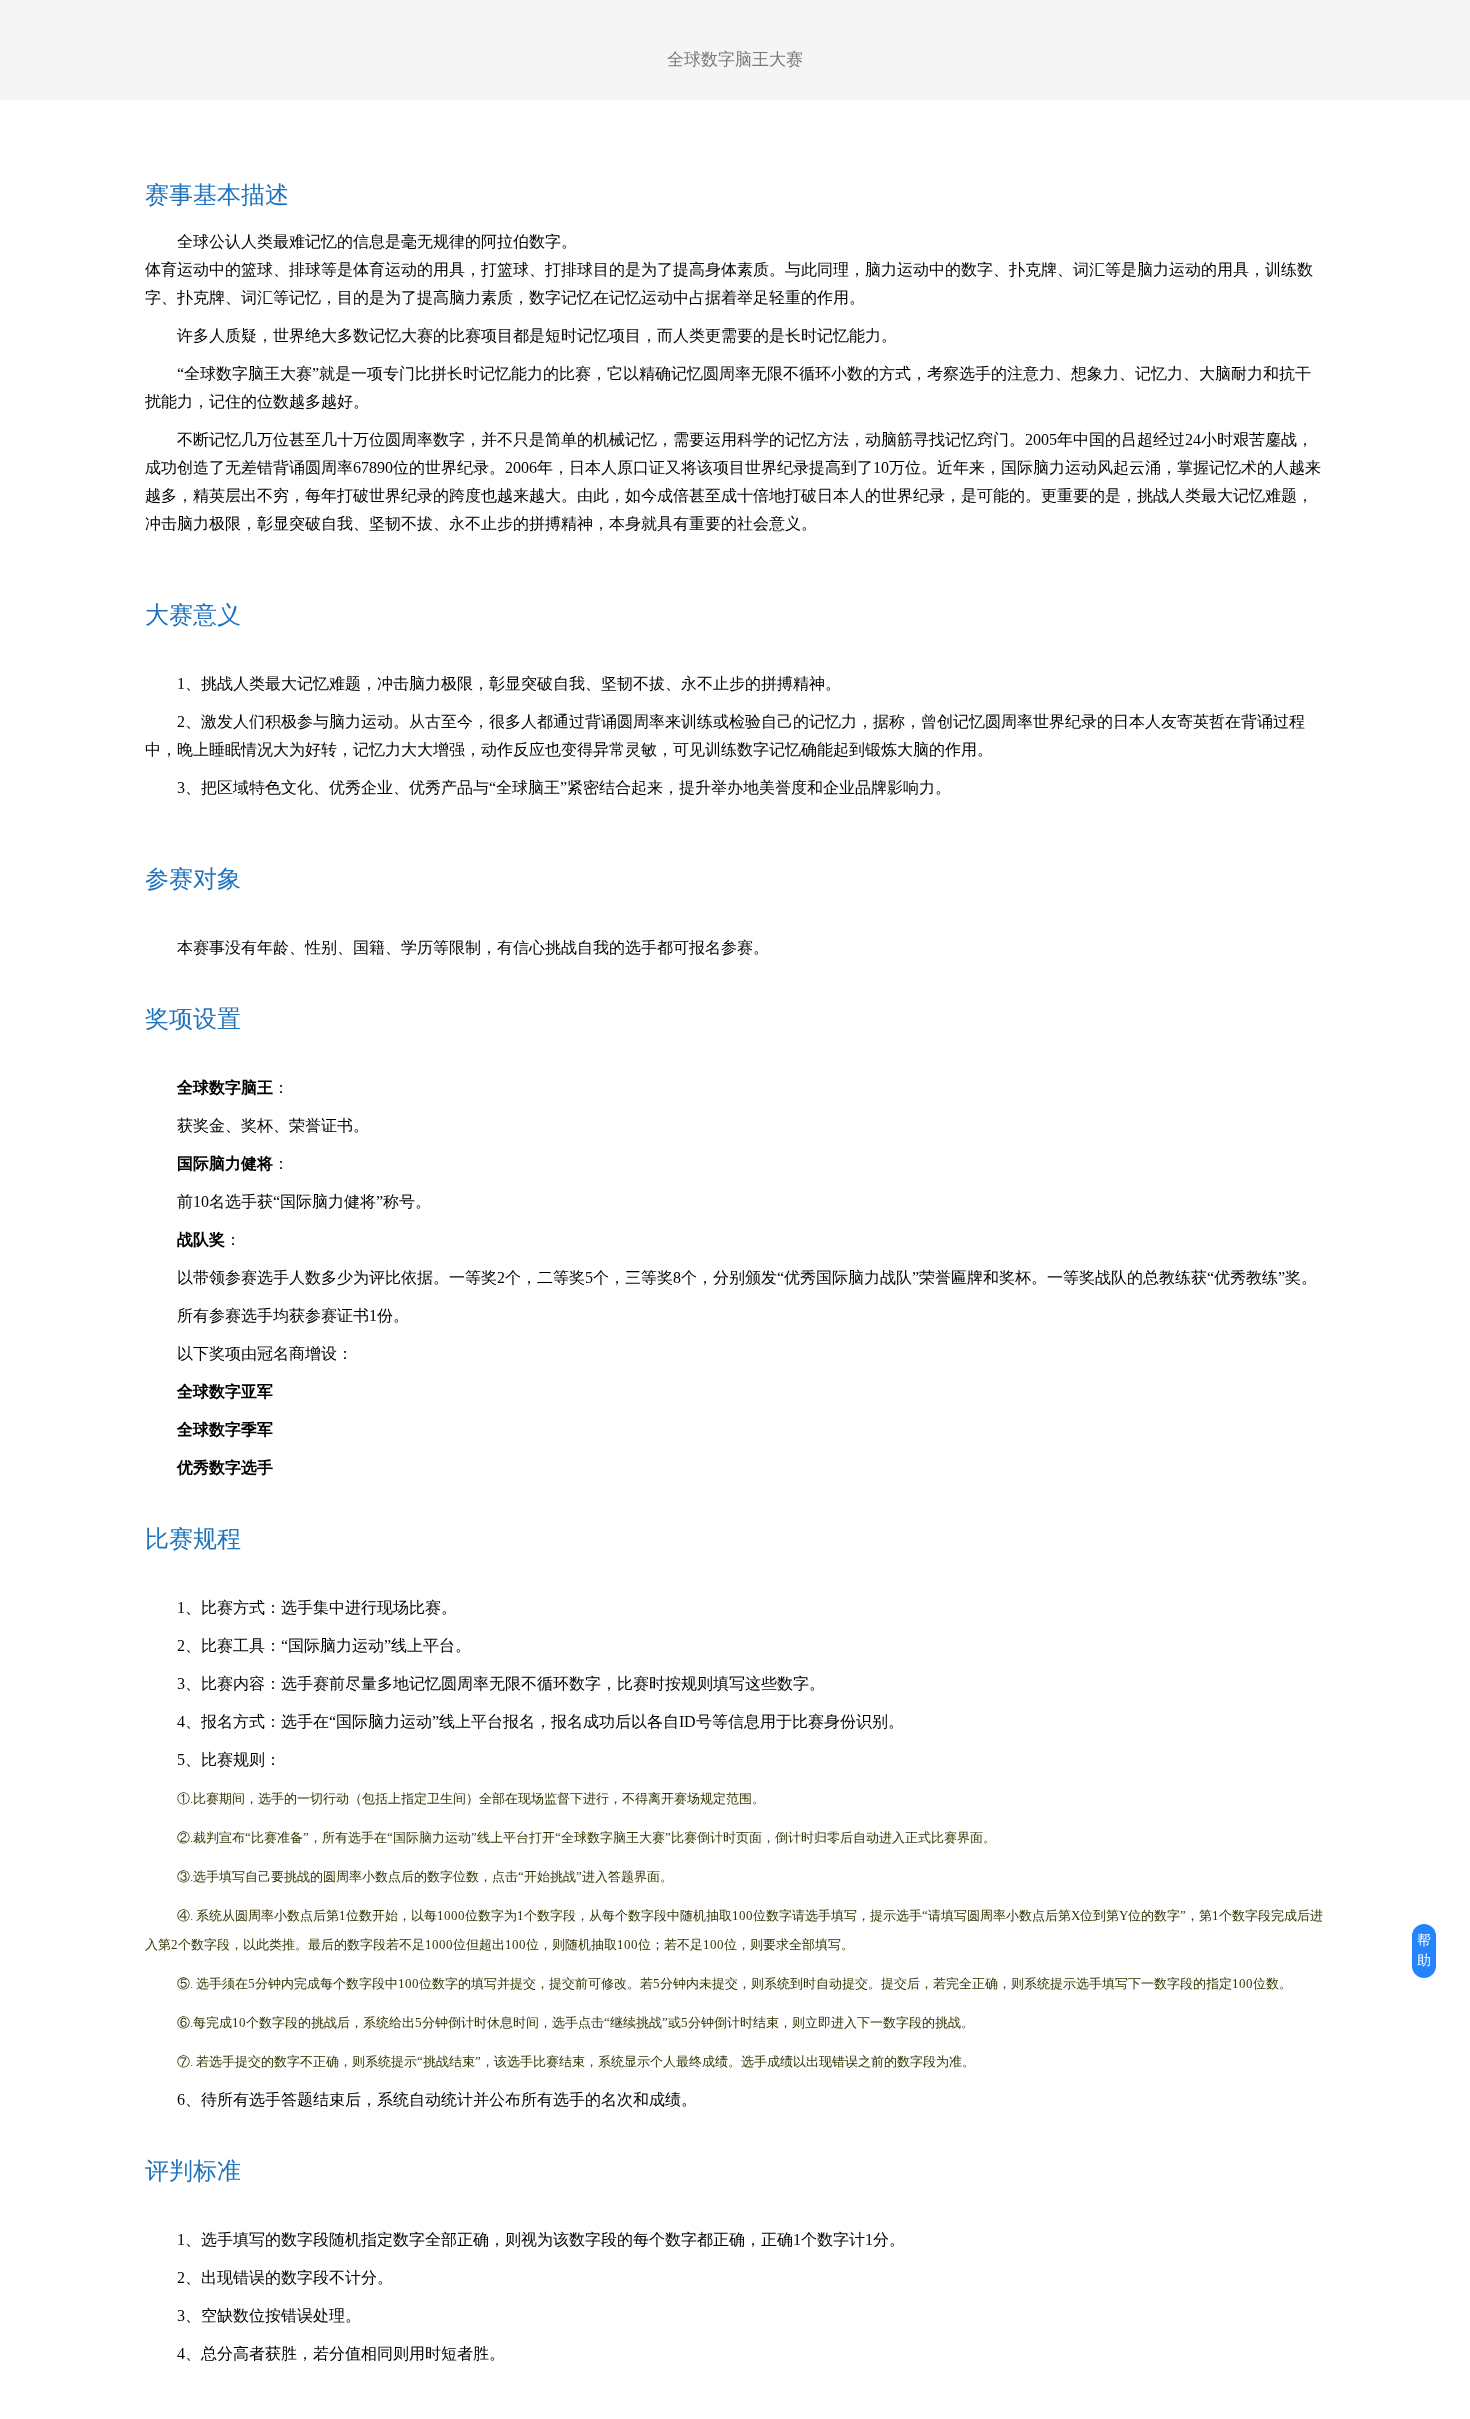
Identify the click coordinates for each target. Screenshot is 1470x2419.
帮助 (1424, 1950)
